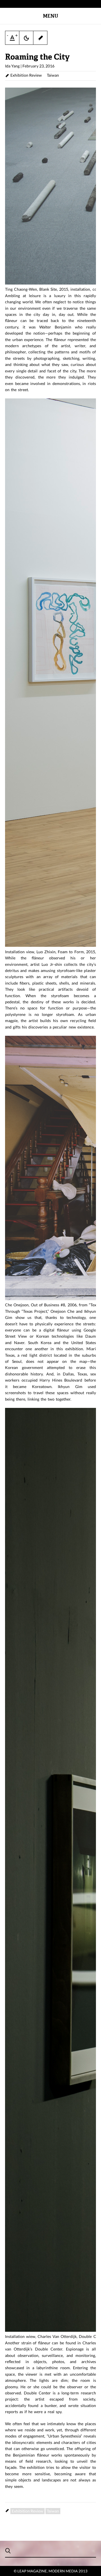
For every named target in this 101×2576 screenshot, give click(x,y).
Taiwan (53, 75)
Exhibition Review (26, 75)
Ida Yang (12, 66)
